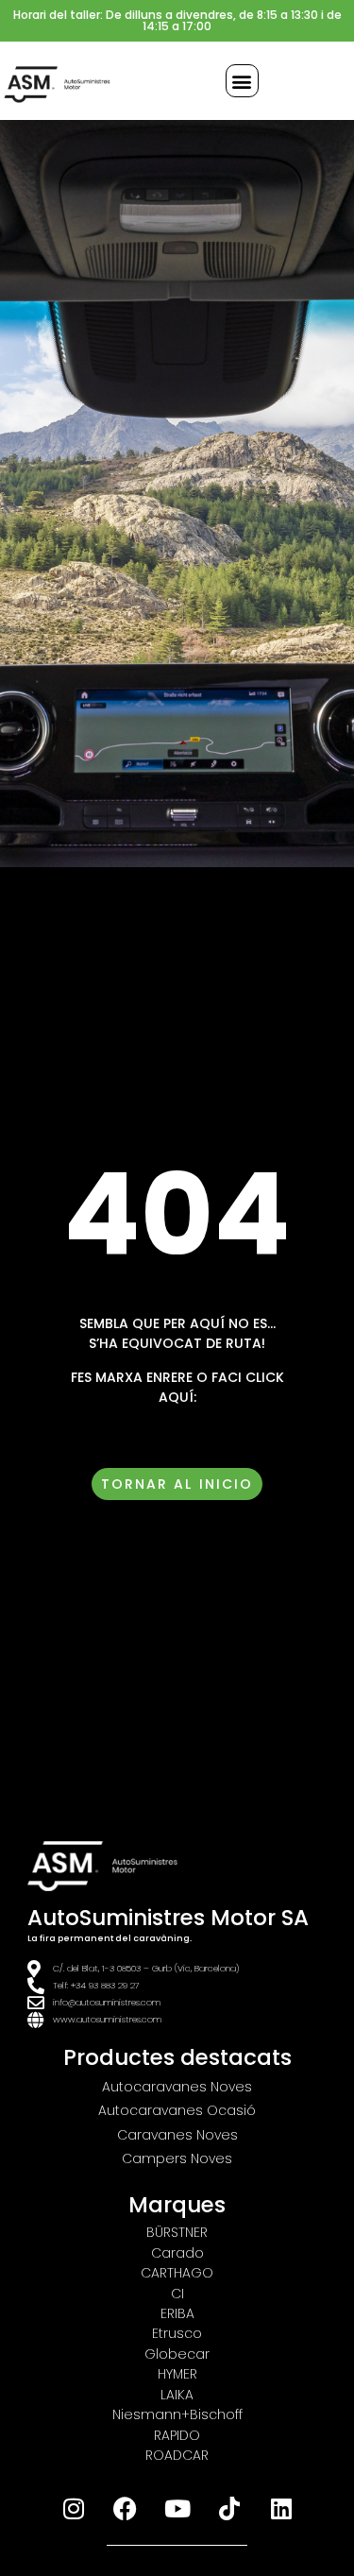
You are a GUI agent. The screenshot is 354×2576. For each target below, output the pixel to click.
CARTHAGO (177, 2273)
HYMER (177, 2374)
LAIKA (177, 2395)
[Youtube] (177, 2508)
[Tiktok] (229, 2508)
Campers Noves (177, 2158)
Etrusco (177, 2333)
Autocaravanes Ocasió (177, 2110)
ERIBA (177, 2313)
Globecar (177, 2354)
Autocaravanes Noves (177, 2087)
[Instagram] (74, 2508)
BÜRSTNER (177, 2232)
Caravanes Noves (177, 2135)
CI (177, 2294)
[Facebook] (126, 2508)
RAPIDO (177, 2435)
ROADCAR (177, 2455)
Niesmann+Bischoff (177, 2414)
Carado (177, 2253)
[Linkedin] (281, 2508)
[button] (242, 81)
